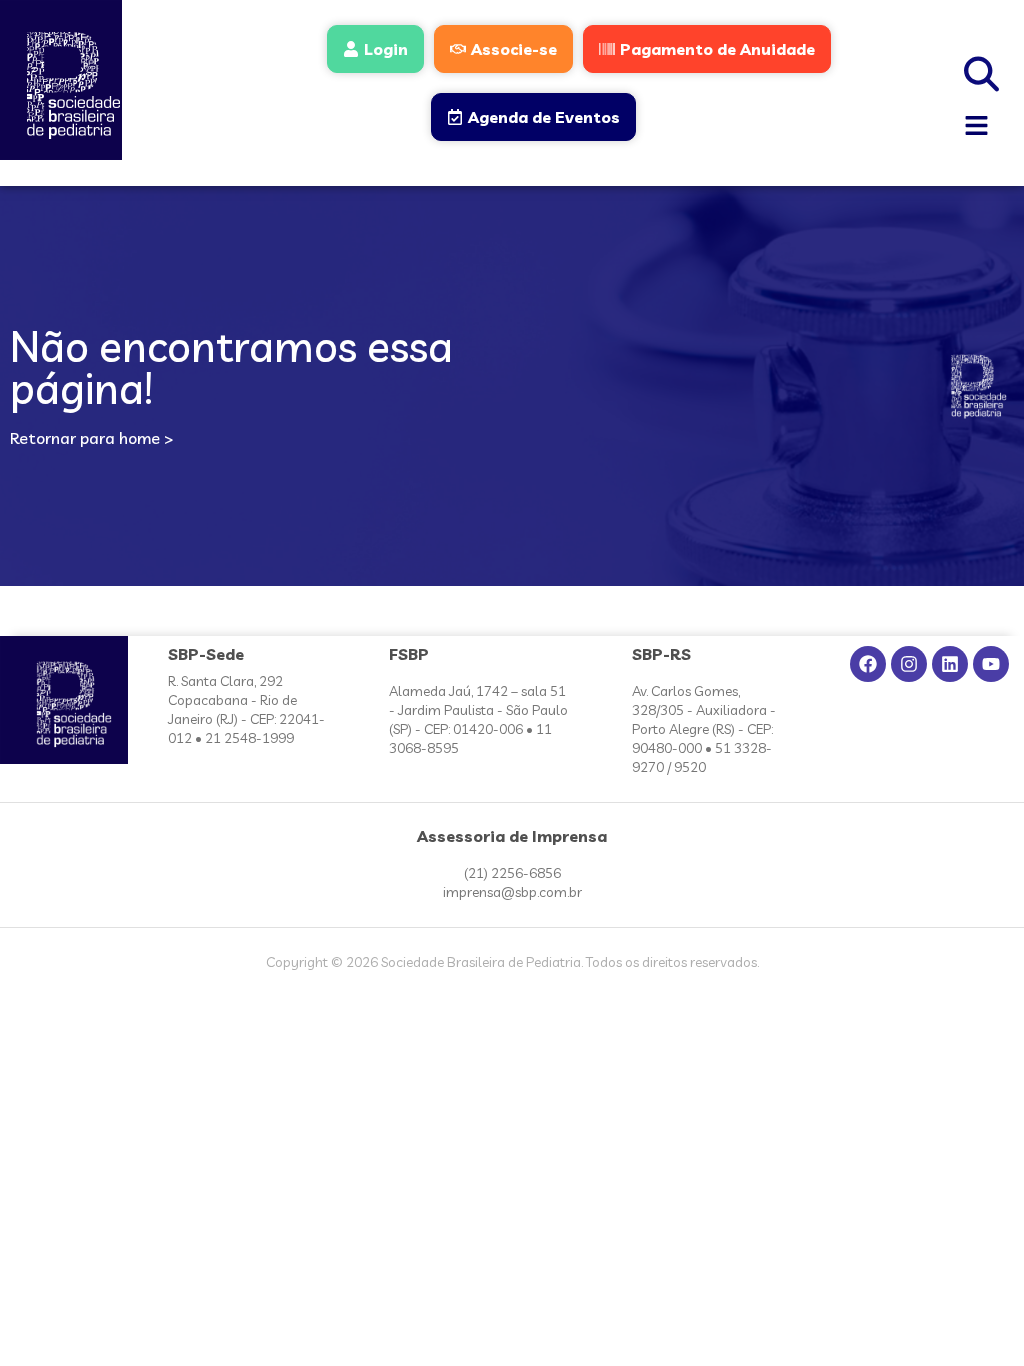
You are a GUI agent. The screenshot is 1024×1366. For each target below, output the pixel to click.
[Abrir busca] (982, 71)
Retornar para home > (91, 438)
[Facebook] (868, 664)
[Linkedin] (950, 664)
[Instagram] (909, 664)
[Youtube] (991, 664)
